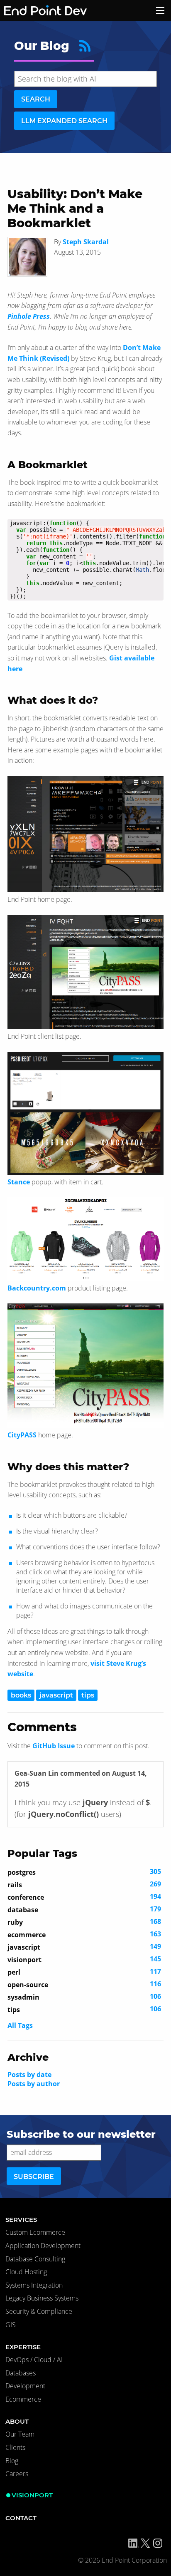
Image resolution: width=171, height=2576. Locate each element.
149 (84, 1947)
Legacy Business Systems (42, 2298)
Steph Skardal (86, 242)
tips (88, 1695)
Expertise (23, 2347)
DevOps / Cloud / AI (34, 2360)
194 (84, 1897)
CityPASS (22, 1435)
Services (21, 2220)
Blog (12, 2461)
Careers (17, 2474)
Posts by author (34, 2084)
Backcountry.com (37, 1288)
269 (84, 1884)
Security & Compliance (39, 2311)
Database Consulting (35, 2259)
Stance (19, 1182)
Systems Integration (34, 2285)
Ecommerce (23, 2399)
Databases (21, 2373)
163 (84, 1934)
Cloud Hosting (26, 2272)
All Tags (20, 2025)
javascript (56, 1695)
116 (84, 1984)
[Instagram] (158, 2543)
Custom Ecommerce (35, 2232)
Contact (21, 2518)
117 (84, 1972)
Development (25, 2386)
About (17, 2421)
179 (84, 1909)
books (21, 1695)
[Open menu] (160, 10)
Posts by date (29, 2075)
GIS (11, 2325)
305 (84, 1872)
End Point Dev (35, 11)
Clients (15, 2447)
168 (84, 1922)
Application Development (43, 2246)
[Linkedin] (134, 2543)
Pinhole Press (29, 316)
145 (84, 1959)
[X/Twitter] (145, 2543)
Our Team (20, 2434)
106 (84, 1997)
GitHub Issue (54, 1746)
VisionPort (32, 2495)
